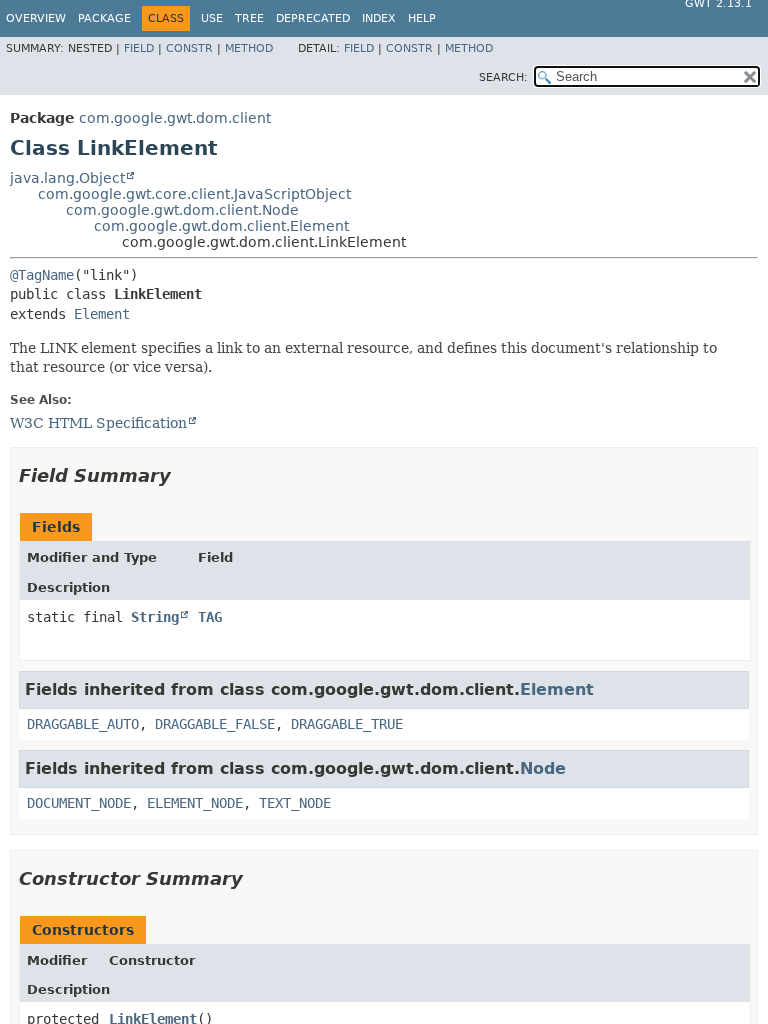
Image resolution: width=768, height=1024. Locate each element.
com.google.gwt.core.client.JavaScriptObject (194, 194)
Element (102, 314)
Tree (249, 18)
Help (422, 18)
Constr (189, 48)
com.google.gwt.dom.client (175, 118)
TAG (210, 617)
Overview (36, 18)
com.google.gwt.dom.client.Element (221, 226)
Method (249, 48)
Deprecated (313, 18)
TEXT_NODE (295, 803)
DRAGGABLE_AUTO (83, 724)
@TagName (42, 275)
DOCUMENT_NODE (79, 803)
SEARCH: (503, 77)
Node (543, 768)
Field (139, 48)
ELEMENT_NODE (195, 803)
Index (379, 18)
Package (104, 18)
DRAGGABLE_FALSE (215, 724)
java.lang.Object (67, 178)
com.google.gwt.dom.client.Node (182, 210)
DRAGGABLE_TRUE (347, 724)
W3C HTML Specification (98, 423)
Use (212, 18)
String (155, 617)
